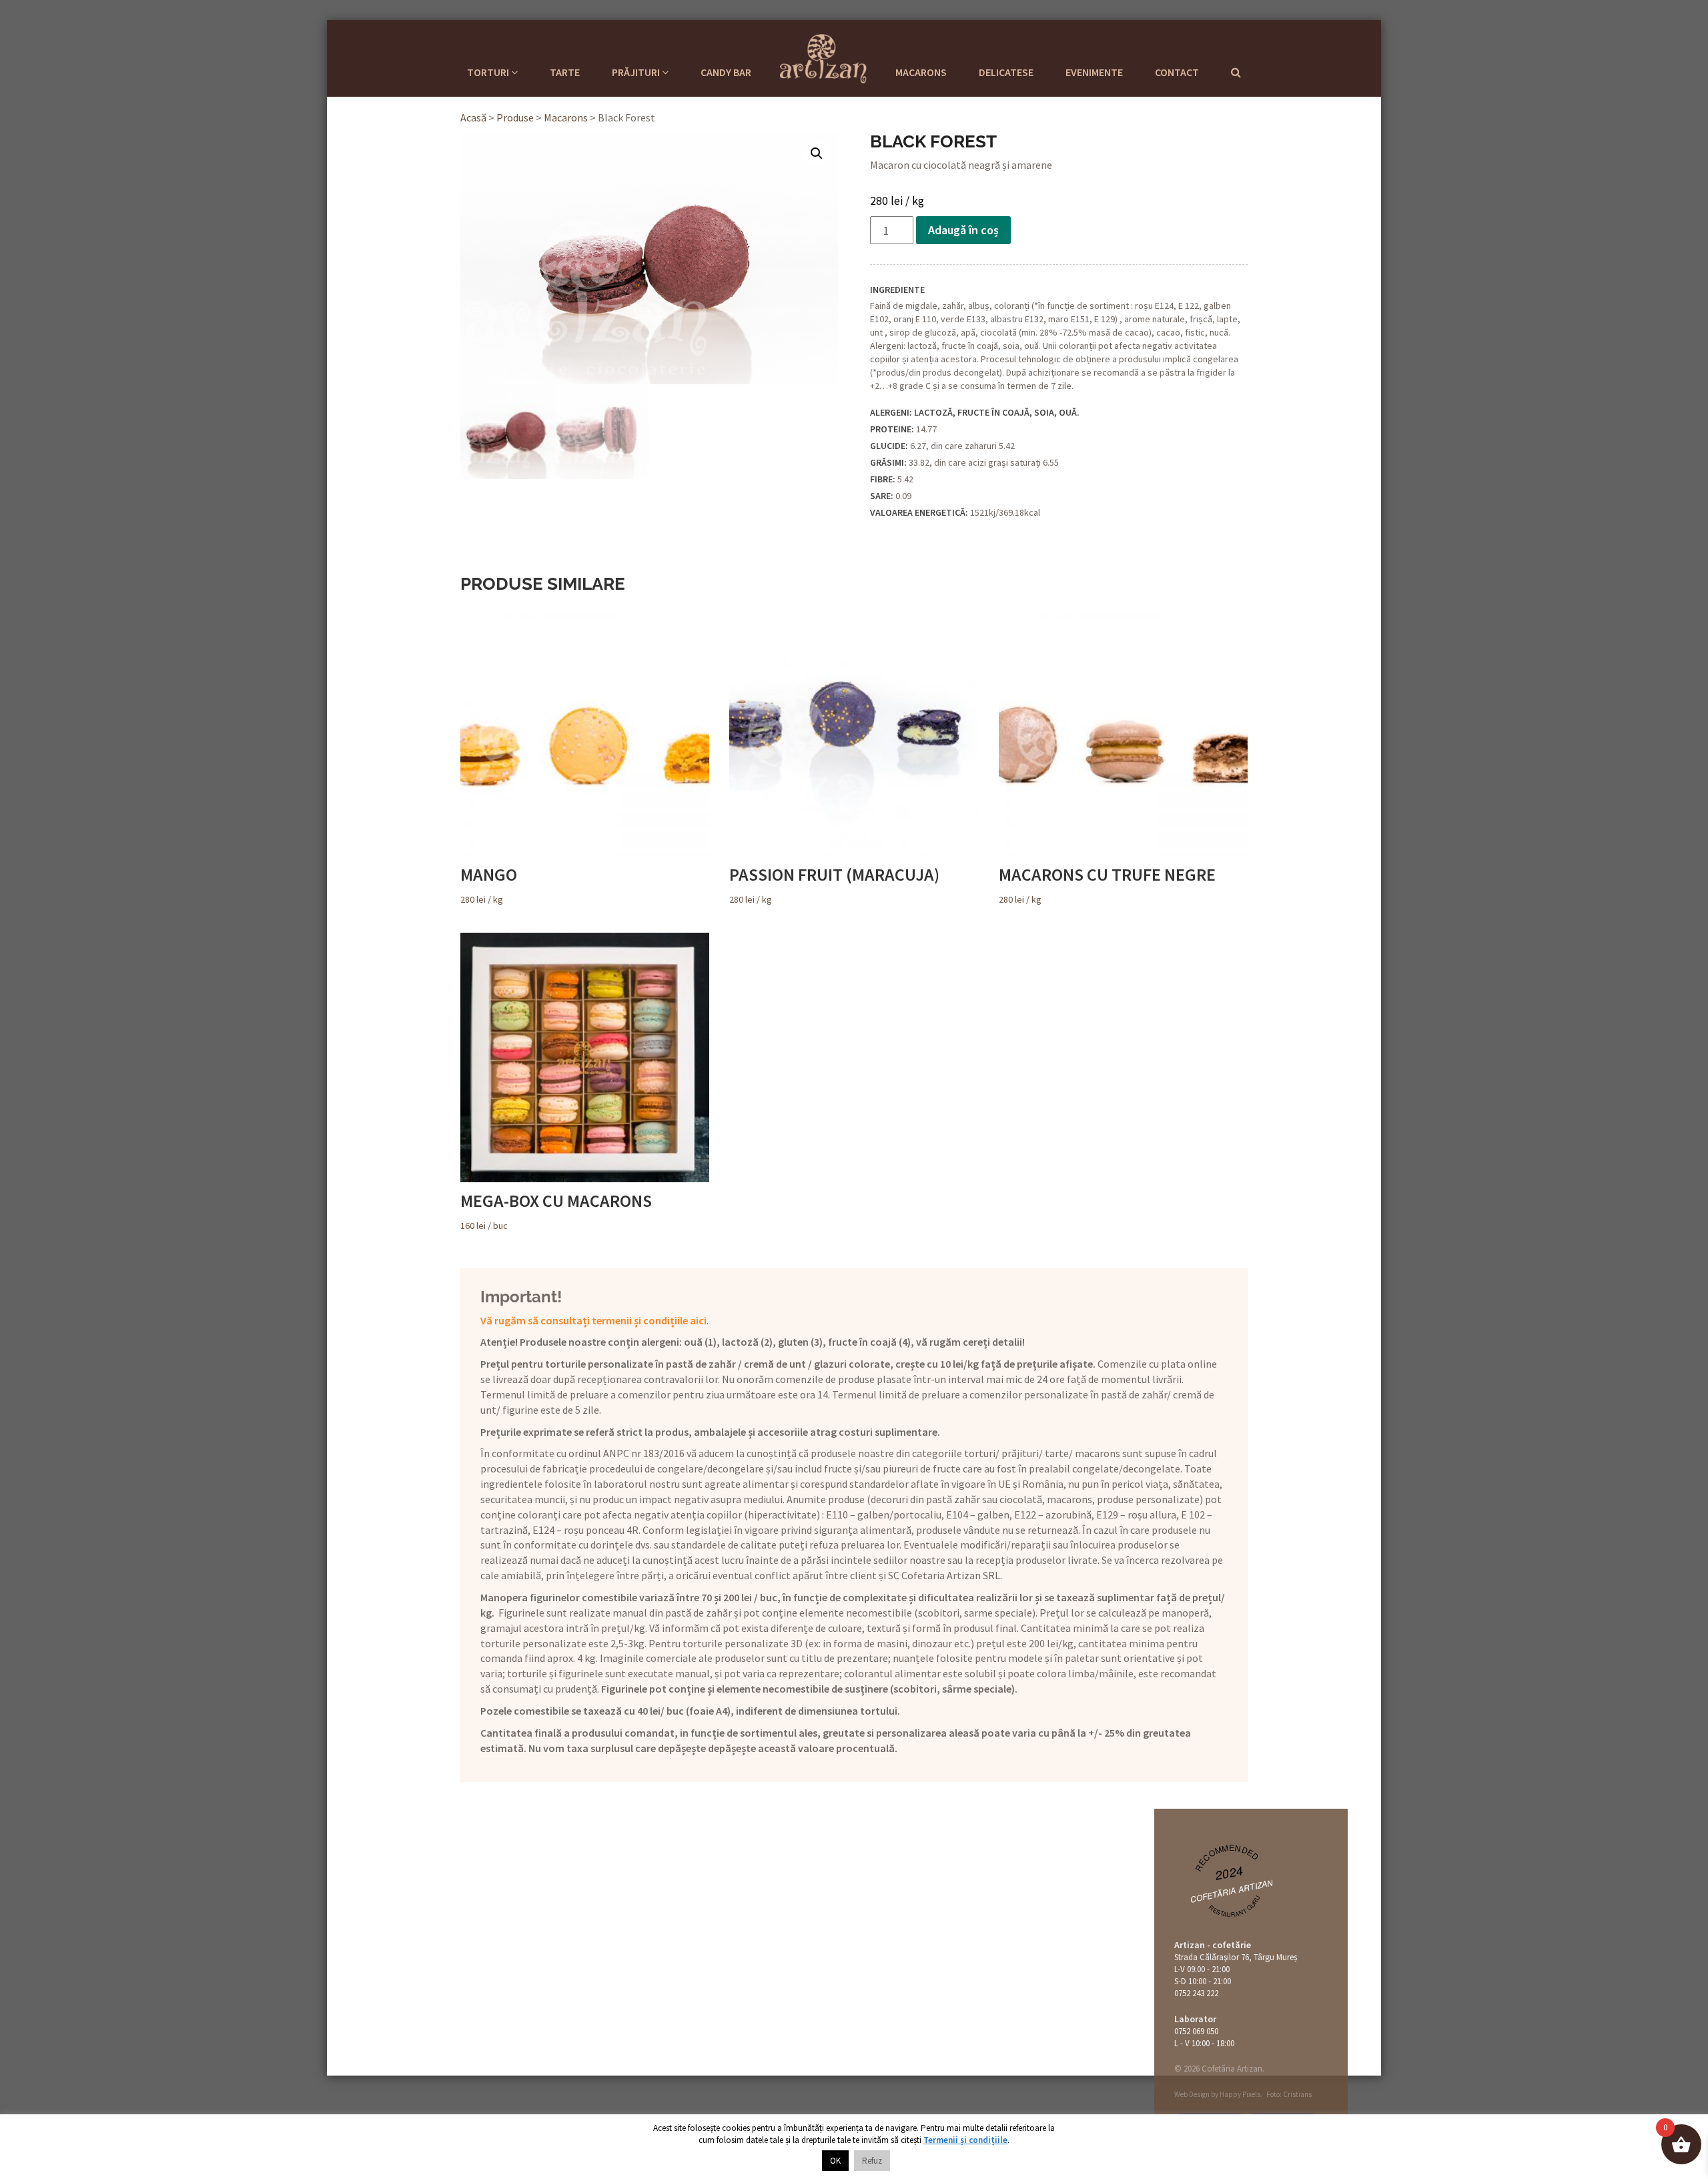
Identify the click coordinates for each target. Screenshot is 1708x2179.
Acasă (473, 117)
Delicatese (1006, 72)
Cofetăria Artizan (1232, 1890)
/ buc (556, 1211)
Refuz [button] (872, 2161)
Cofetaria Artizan (823, 57)
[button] (817, 153)
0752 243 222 (1196, 1993)
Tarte (565, 72)
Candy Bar (726, 72)
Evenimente (1094, 72)
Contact (1177, 72)
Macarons (921, 72)
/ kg (489, 885)
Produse (515, 117)
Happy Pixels (1240, 2094)
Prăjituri (637, 72)
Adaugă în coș (963, 230)
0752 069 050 (1196, 2031)
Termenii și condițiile (965, 2140)
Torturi (489, 72)
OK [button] (835, 2161)
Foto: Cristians (1289, 2094)
